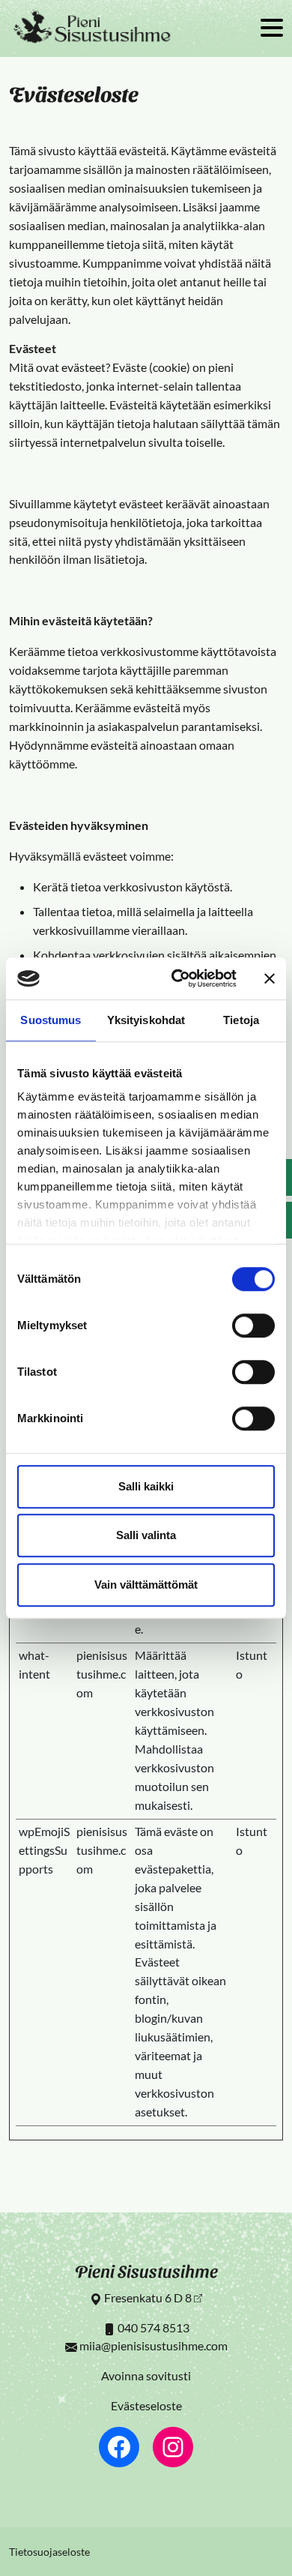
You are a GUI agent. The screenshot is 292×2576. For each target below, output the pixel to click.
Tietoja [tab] (241, 1020)
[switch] (253, 1325)
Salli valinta (146, 1535)
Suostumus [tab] (51, 1020)
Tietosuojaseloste (49, 2552)
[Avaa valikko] (272, 29)
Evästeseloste (146, 2405)
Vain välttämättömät (146, 1585)
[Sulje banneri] (270, 978)
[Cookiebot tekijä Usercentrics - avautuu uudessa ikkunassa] (177, 978)
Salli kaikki (146, 1486)
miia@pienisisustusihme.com (153, 2345)
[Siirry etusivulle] (93, 28)
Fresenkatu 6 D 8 (148, 2297)
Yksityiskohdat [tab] (146, 1020)
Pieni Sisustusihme (146, 2270)
